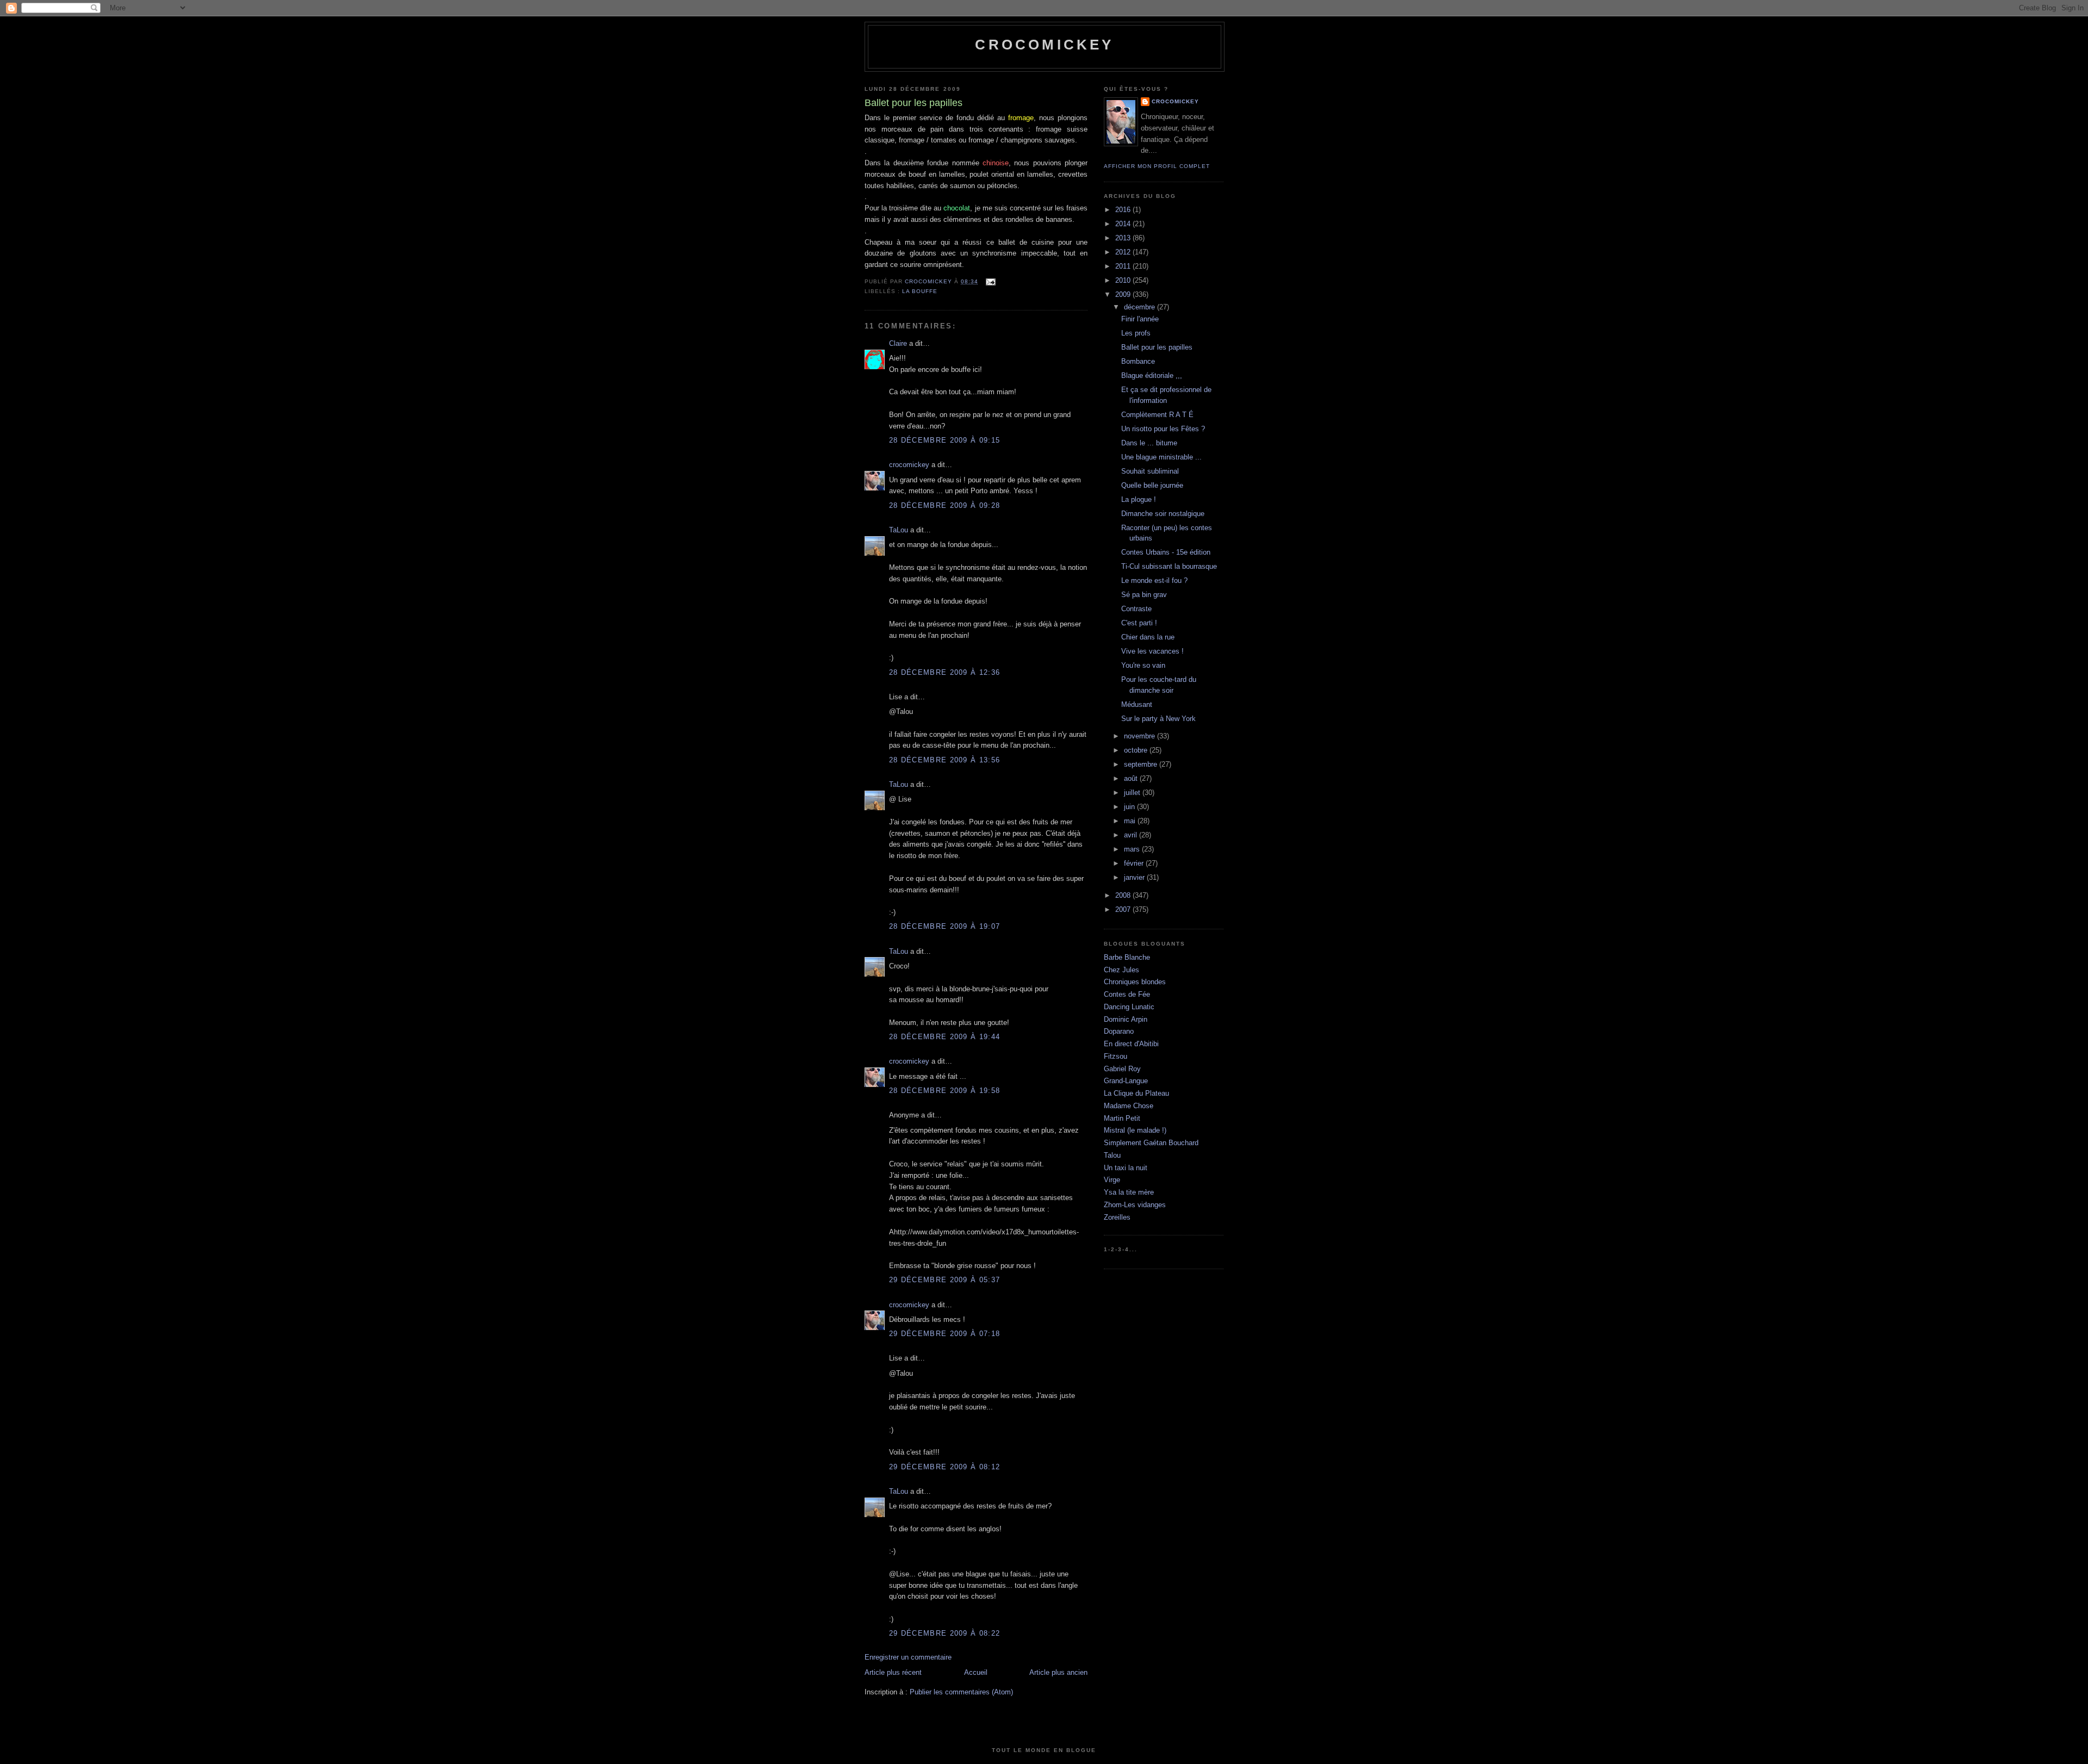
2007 (1124, 909)
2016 (1124, 210)
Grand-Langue (1126, 1081)
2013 (1124, 238)
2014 (1124, 224)
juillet (1133, 793)
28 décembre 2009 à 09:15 (944, 440)
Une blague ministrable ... (1161, 457)
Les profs (1136, 333)
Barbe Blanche (1127, 957)
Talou (1112, 1155)
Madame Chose (1129, 1106)
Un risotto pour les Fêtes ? (1163, 429)
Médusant (1137, 704)
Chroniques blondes (1135, 982)
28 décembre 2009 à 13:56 (944, 760)
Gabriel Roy (1122, 1069)
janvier (1135, 877)
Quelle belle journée (1152, 485)
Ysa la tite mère (1129, 1192)
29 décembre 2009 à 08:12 (944, 1467)
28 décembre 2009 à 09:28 (944, 505)
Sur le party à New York (1158, 719)
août (1132, 778)
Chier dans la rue (1148, 637)
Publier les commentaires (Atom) (961, 1692)
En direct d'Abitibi (1131, 1044)
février (1135, 863)
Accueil (976, 1672)
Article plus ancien (1058, 1672)
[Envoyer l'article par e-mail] (990, 281)
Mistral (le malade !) (1135, 1130)
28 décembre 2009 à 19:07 (944, 926)
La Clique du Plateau (1136, 1093)
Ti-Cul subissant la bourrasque (1169, 566)
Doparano (1119, 1031)
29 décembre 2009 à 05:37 (944, 1280)
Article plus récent (893, 1672)
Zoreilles (1117, 1217)
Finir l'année (1140, 319)
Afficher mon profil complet (1157, 166)
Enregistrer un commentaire (908, 1657)
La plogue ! (1139, 499)
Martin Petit (1122, 1118)
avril (1132, 835)
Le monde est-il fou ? (1154, 580)
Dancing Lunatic (1129, 1007)
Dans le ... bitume (1149, 443)
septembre (1142, 764)
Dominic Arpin (1126, 1019)
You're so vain (1143, 665)
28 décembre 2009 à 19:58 (944, 1091)
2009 (1124, 294)
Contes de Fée (1127, 994)
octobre (1137, 750)
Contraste (1136, 609)
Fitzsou (1116, 1056)
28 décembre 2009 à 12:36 (944, 672)
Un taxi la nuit (1126, 1168)
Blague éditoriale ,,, (1152, 375)
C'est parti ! (1139, 623)
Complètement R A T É (1157, 415)
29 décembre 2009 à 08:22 (944, 1633)
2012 (1124, 252)
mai (1131, 821)
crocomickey (1044, 45)
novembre (1141, 736)
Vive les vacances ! (1152, 651)
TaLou (899, 530)
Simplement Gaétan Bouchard (1151, 1143)
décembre (1141, 307)
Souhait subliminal (1150, 471)
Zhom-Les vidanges (1135, 1205)
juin (1130, 807)
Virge (1112, 1180)
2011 (1124, 266)
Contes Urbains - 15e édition (1166, 552)
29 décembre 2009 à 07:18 (944, 1334)
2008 (1124, 895)
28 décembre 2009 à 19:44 (944, 1037)
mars (1133, 849)
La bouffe (920, 291)
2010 (1124, 280)
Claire (898, 343)
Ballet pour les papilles (1157, 347)
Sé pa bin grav (1144, 595)
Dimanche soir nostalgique (1163, 514)
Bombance (1138, 361)
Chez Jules (1121, 970)
